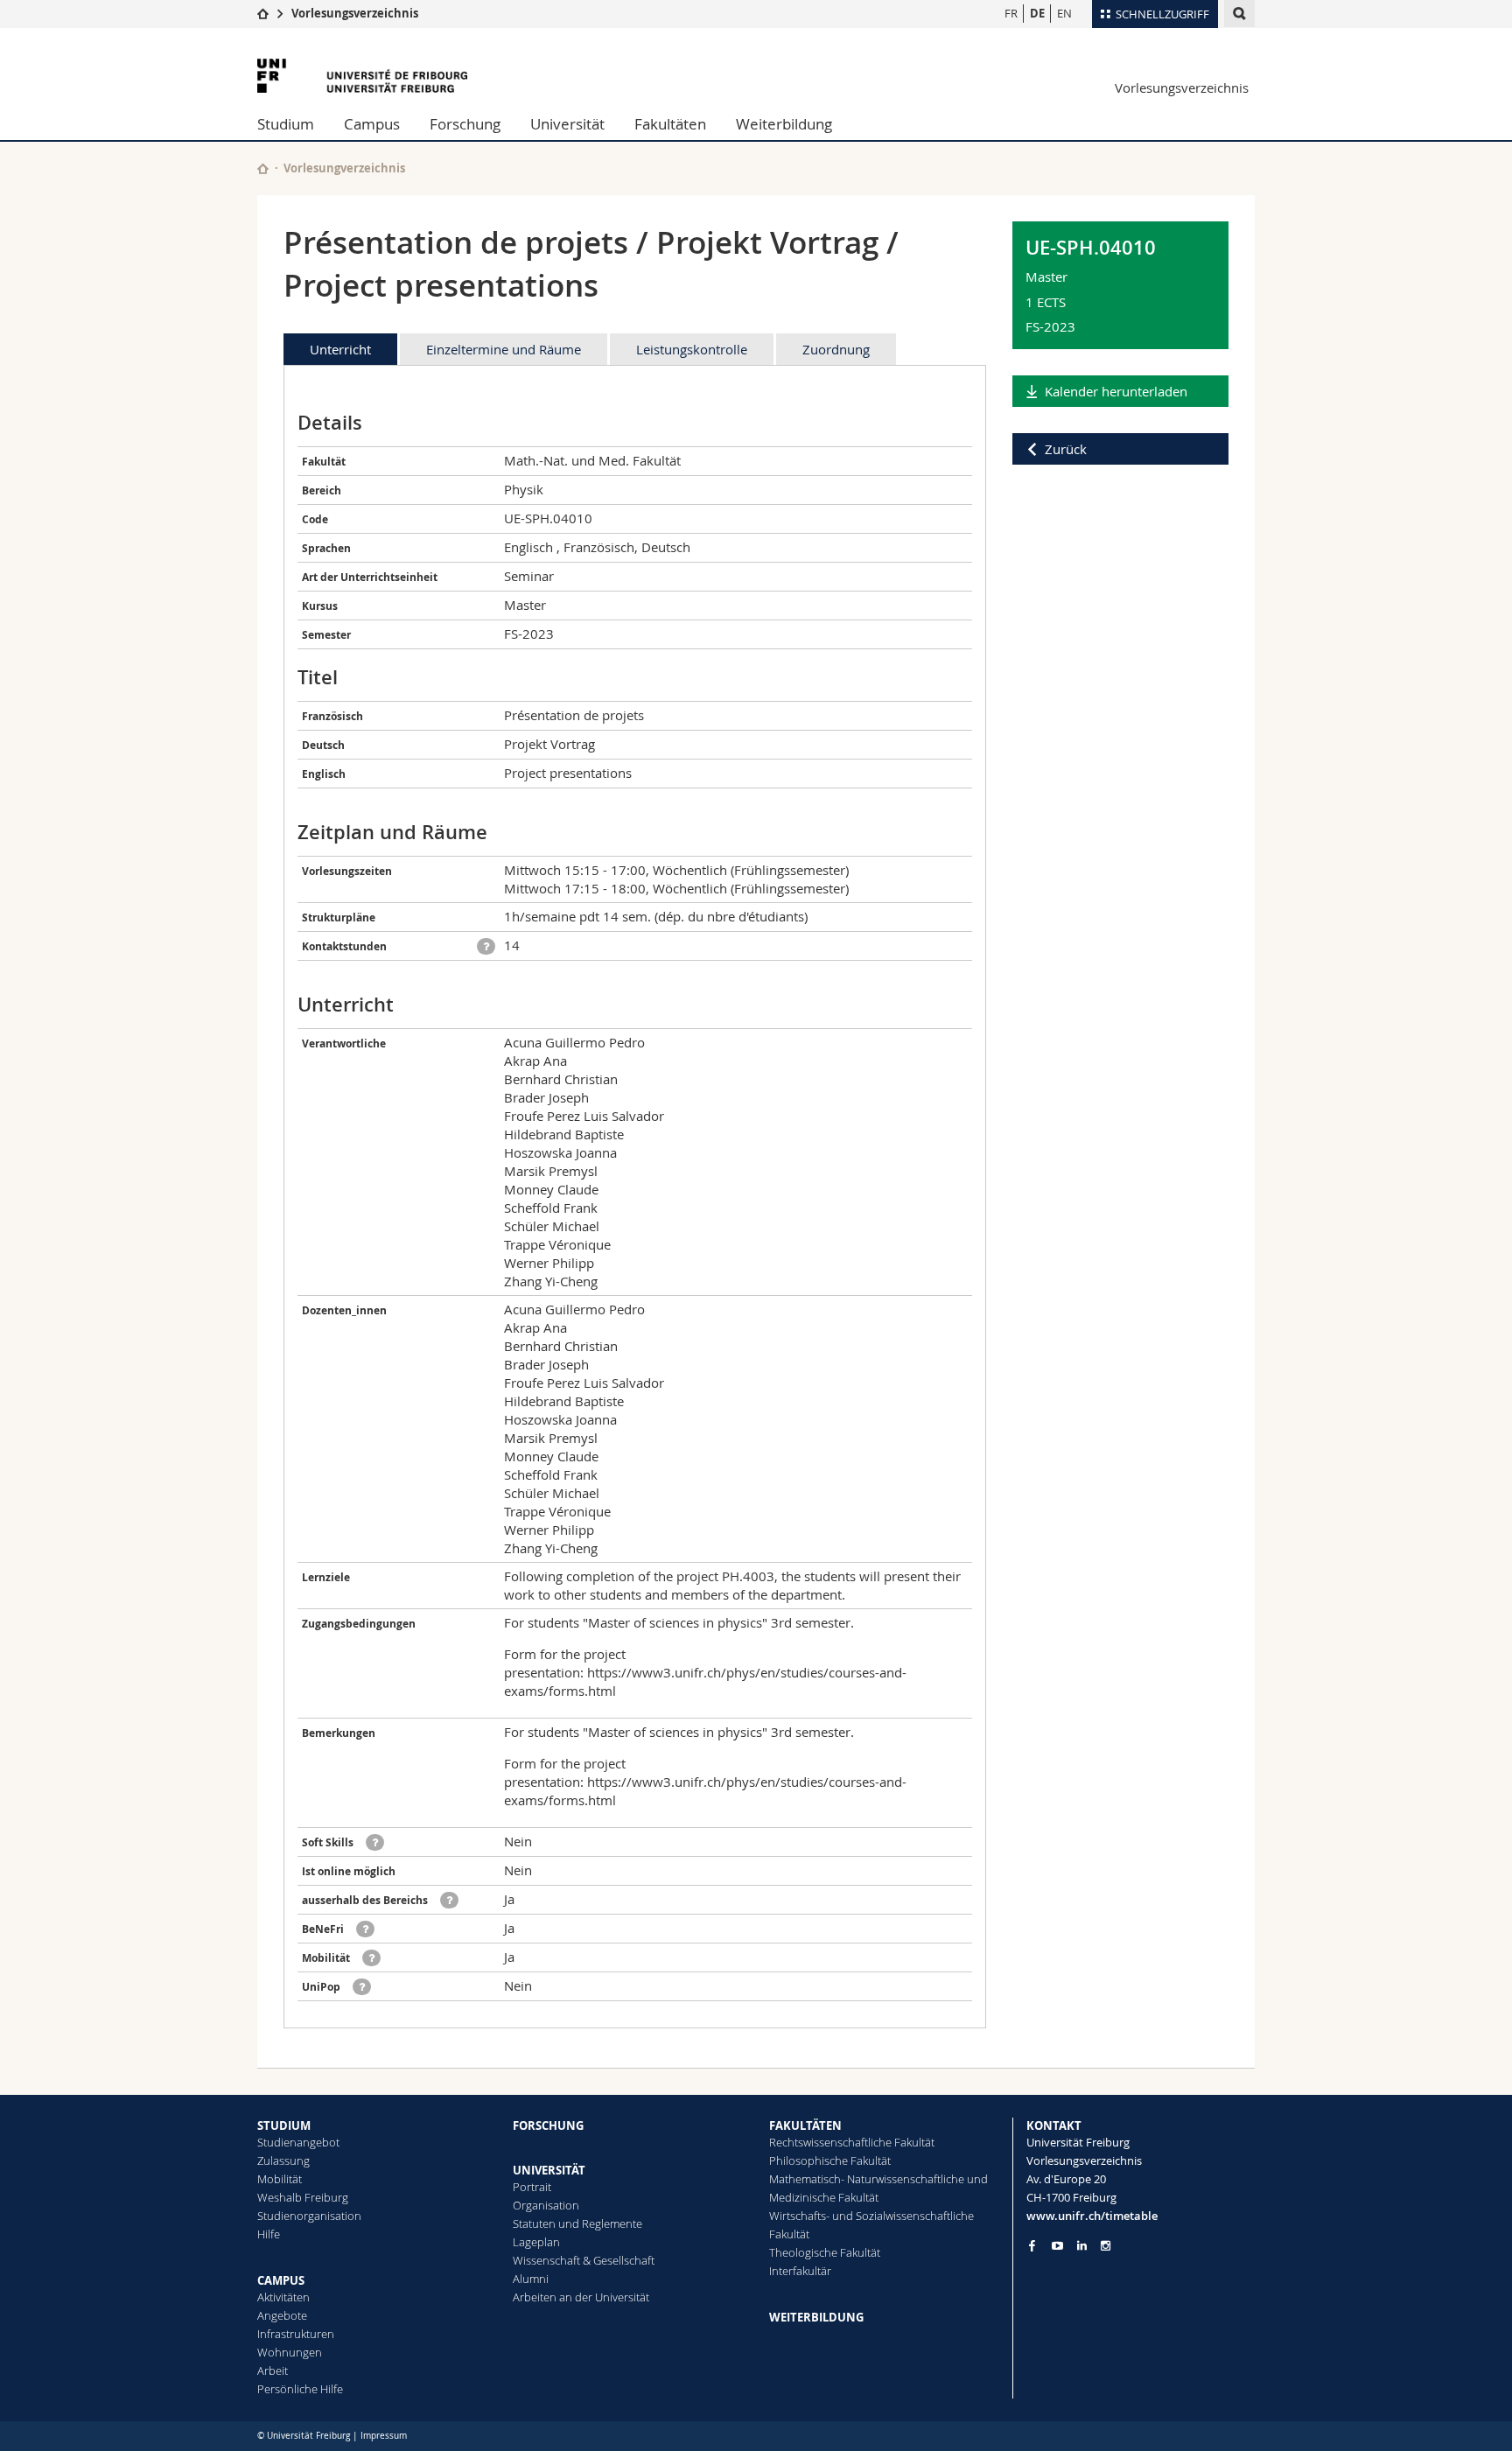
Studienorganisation (309, 2216)
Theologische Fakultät (825, 2252)
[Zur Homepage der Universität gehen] (362, 76)
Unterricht (340, 349)
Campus (372, 124)
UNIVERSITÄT (549, 2170)
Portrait (532, 2187)
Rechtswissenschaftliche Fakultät (852, 2142)
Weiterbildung (784, 124)
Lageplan (536, 2242)
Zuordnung (836, 349)
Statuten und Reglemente (577, 2223)
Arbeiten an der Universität (581, 2297)
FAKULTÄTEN (805, 2125)
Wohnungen (290, 2352)
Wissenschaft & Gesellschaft (584, 2260)
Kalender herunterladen (1116, 391)
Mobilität (280, 2179)
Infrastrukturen (296, 2334)
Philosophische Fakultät (830, 2160)
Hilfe (269, 2234)
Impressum (384, 2436)
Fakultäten (670, 124)
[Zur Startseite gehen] (263, 13)
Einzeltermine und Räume (504, 349)
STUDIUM (284, 2125)
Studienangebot (298, 2142)
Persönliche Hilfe (300, 2389)
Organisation (546, 2205)
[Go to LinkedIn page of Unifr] (1082, 2246)
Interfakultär (800, 2271)
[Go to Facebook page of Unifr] (1032, 2245)
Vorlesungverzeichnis (344, 168)
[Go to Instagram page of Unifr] (1106, 2246)
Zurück (1066, 449)
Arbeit (273, 2370)
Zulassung (283, 2160)
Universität (567, 124)
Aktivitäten (283, 2297)
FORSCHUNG (548, 2125)
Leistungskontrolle (692, 349)
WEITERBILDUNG (816, 2317)
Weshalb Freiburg (303, 2197)
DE (1037, 13)
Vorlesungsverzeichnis (355, 13)
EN (1064, 13)
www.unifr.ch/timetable (1092, 2216)
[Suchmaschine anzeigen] (1239, 14)
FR (1011, 13)
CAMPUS (281, 2280)
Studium (286, 124)
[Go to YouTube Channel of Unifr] (1057, 2246)
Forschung (465, 124)
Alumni (531, 2279)
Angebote (282, 2315)
